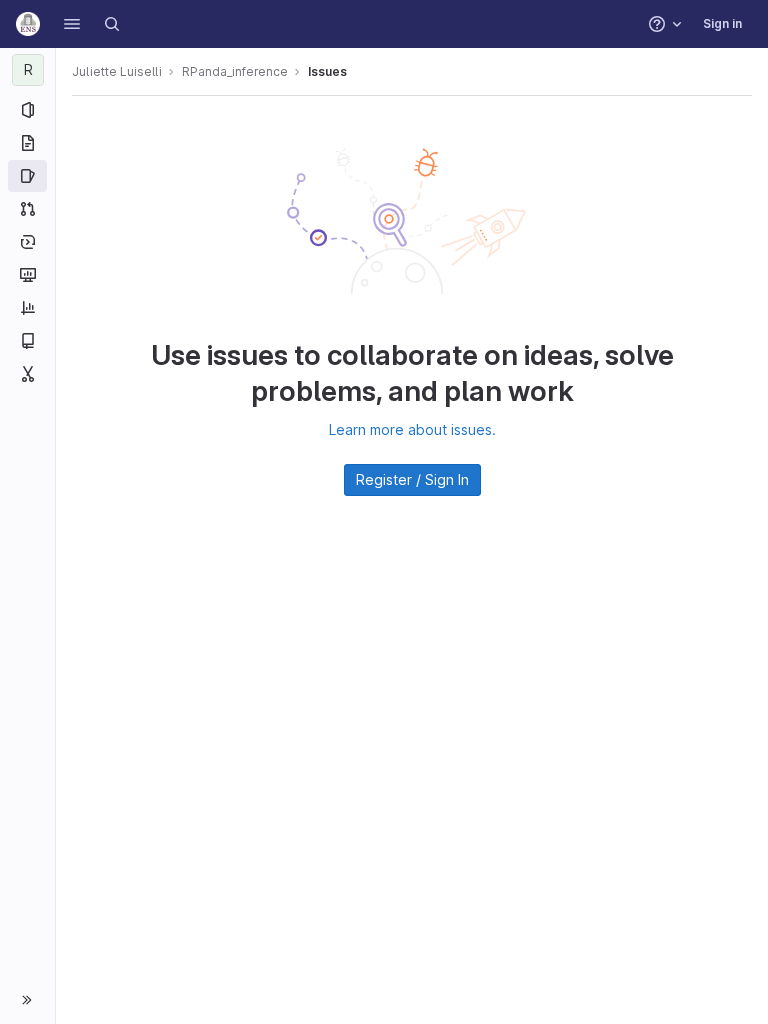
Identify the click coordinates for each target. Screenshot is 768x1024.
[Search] (112, 24)
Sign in (722, 23)
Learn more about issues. (412, 429)
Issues (327, 71)
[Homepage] (28, 24)
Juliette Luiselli (117, 71)
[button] (72, 24)
